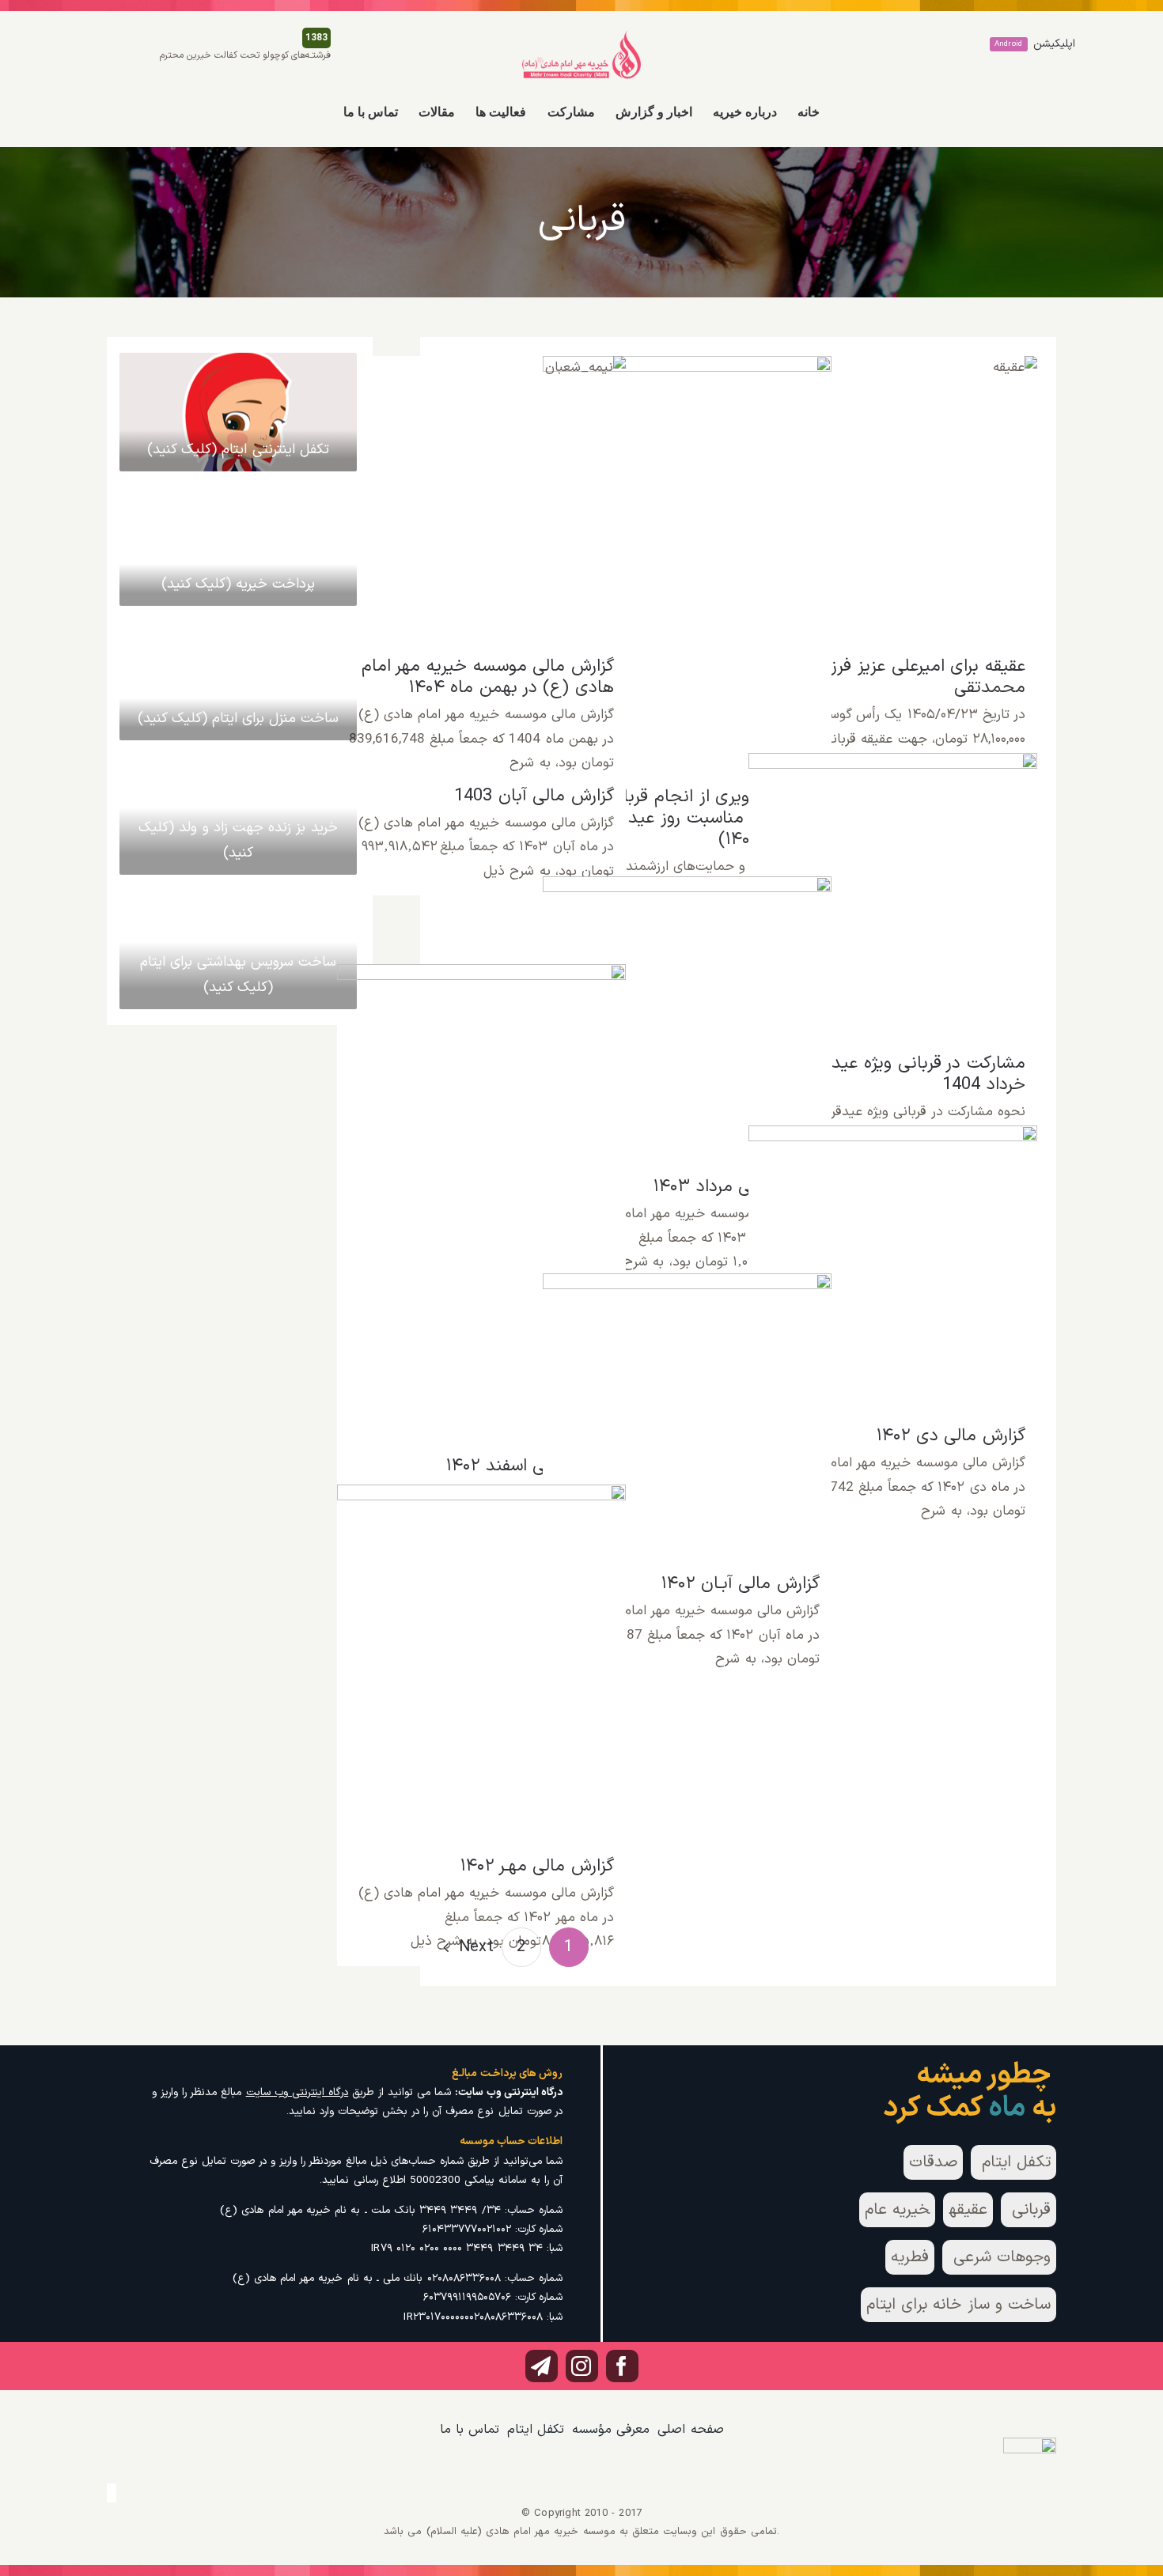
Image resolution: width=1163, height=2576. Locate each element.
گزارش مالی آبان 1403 (534, 796)
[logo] (581, 36)
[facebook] (622, 2366)
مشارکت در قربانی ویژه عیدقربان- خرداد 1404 (893, 875)
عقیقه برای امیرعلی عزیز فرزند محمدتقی (893, 487)
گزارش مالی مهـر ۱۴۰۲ (481, 1651)
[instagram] (582, 2366)
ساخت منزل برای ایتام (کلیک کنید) (239, 719)
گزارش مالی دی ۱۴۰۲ (893, 1256)
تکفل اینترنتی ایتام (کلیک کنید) (238, 450)
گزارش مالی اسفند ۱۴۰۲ (481, 1191)
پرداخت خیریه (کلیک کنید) (239, 584)
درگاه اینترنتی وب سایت (297, 2092)
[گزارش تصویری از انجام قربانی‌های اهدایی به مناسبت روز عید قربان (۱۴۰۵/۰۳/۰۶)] (688, 566)
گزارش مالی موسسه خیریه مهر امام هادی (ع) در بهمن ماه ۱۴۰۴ (481, 478)
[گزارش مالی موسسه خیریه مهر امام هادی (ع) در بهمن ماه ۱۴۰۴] (482, 501)
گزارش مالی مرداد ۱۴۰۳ (687, 1007)
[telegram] (542, 2366)
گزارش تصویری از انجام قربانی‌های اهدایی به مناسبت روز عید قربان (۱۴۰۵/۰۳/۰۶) (687, 543)
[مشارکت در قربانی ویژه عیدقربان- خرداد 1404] (893, 898)
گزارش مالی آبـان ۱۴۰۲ (687, 1404)
